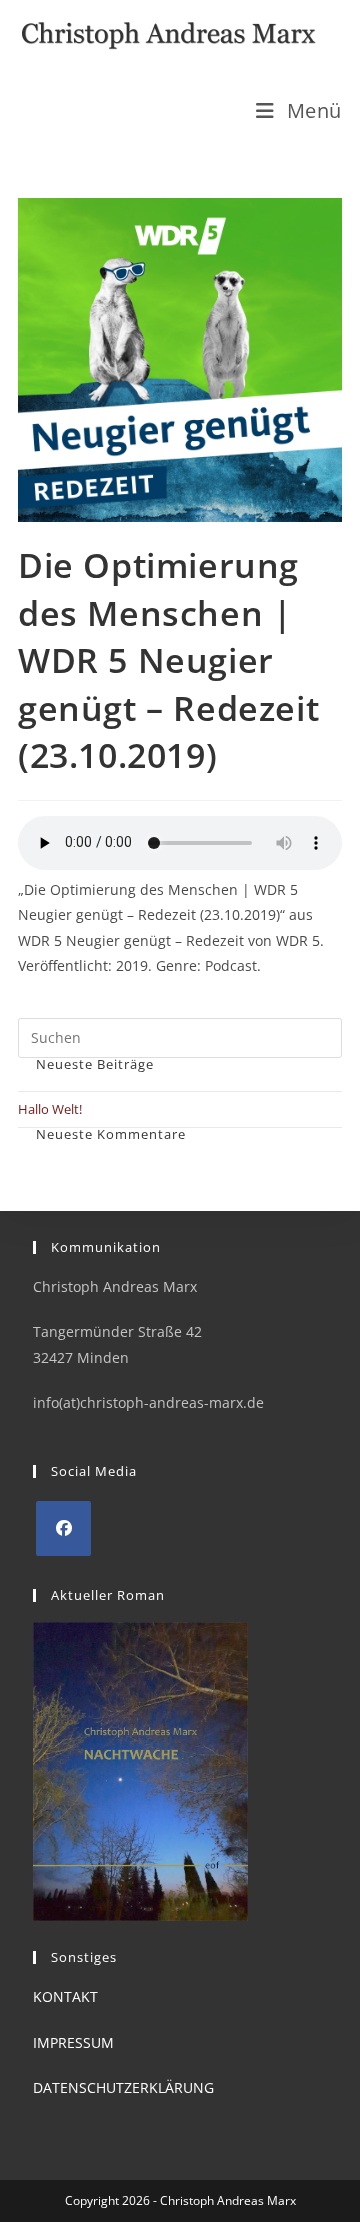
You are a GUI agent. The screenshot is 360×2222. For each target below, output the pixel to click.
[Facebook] (63, 1528)
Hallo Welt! (50, 1109)
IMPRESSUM (73, 2042)
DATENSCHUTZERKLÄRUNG (123, 2087)
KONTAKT (65, 1996)
